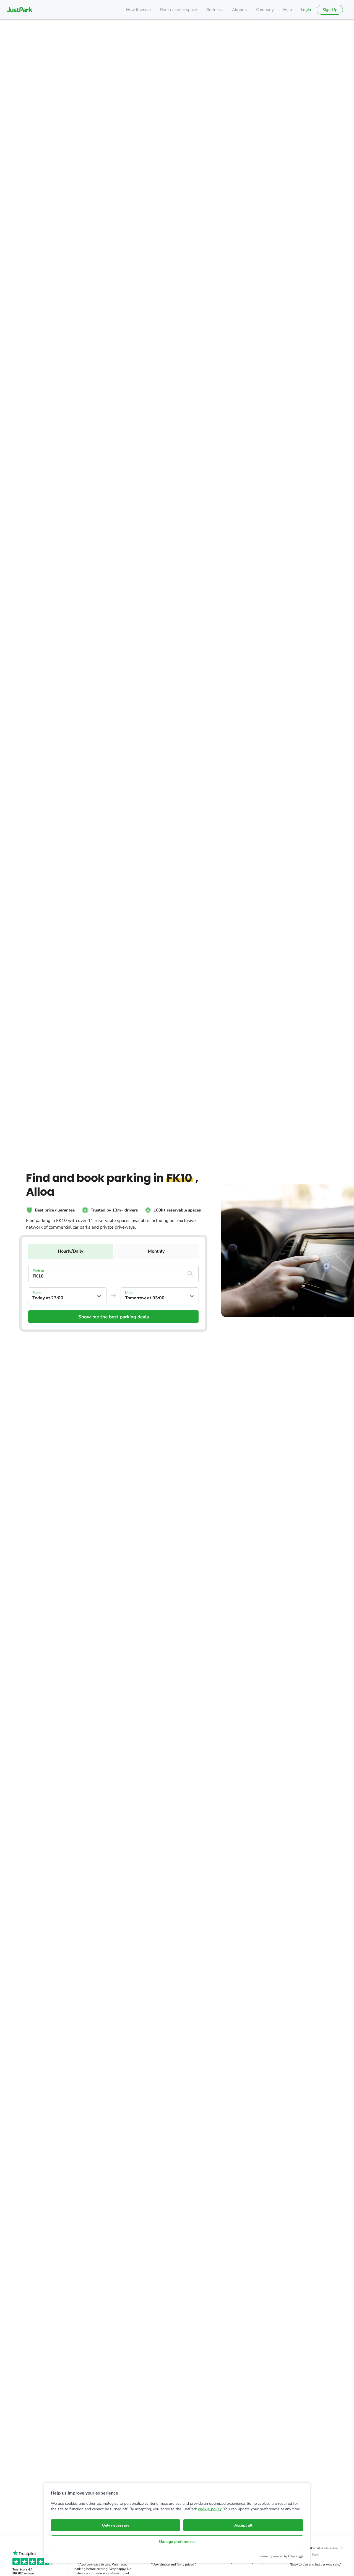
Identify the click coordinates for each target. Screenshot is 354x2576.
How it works (138, 10)
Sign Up (330, 10)
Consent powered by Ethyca (278, 2556)
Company (265, 10)
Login (306, 10)
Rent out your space (179, 10)
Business (214, 10)
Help (288, 10)
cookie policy (210, 2509)
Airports (239, 10)
